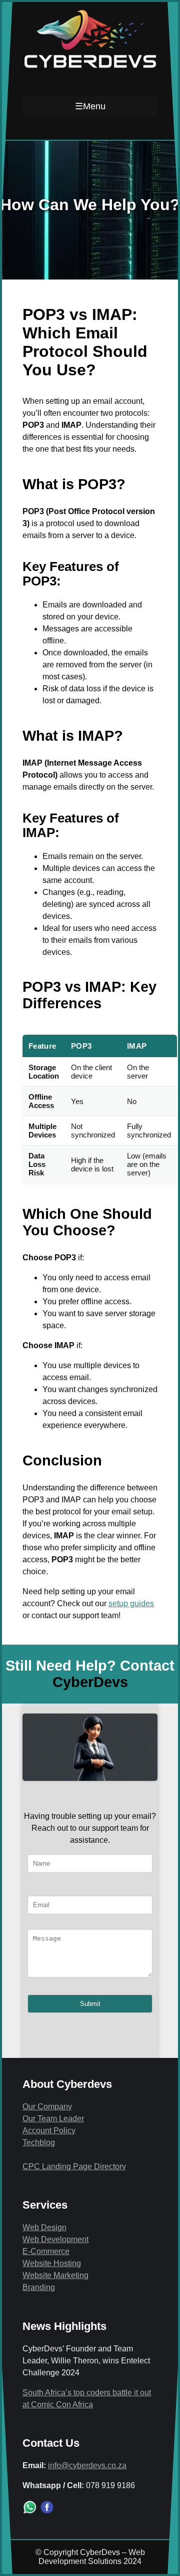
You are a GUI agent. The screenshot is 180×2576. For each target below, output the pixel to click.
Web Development (55, 2239)
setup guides (131, 1603)
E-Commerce (46, 2251)
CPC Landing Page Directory (74, 2166)
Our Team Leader (53, 2119)
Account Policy (49, 2131)
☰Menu (90, 106)
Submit (90, 2004)
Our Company (47, 2107)
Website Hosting (52, 2263)
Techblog (39, 2143)
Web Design (44, 2227)
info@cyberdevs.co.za (87, 2465)
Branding (39, 2287)
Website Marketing (55, 2275)
